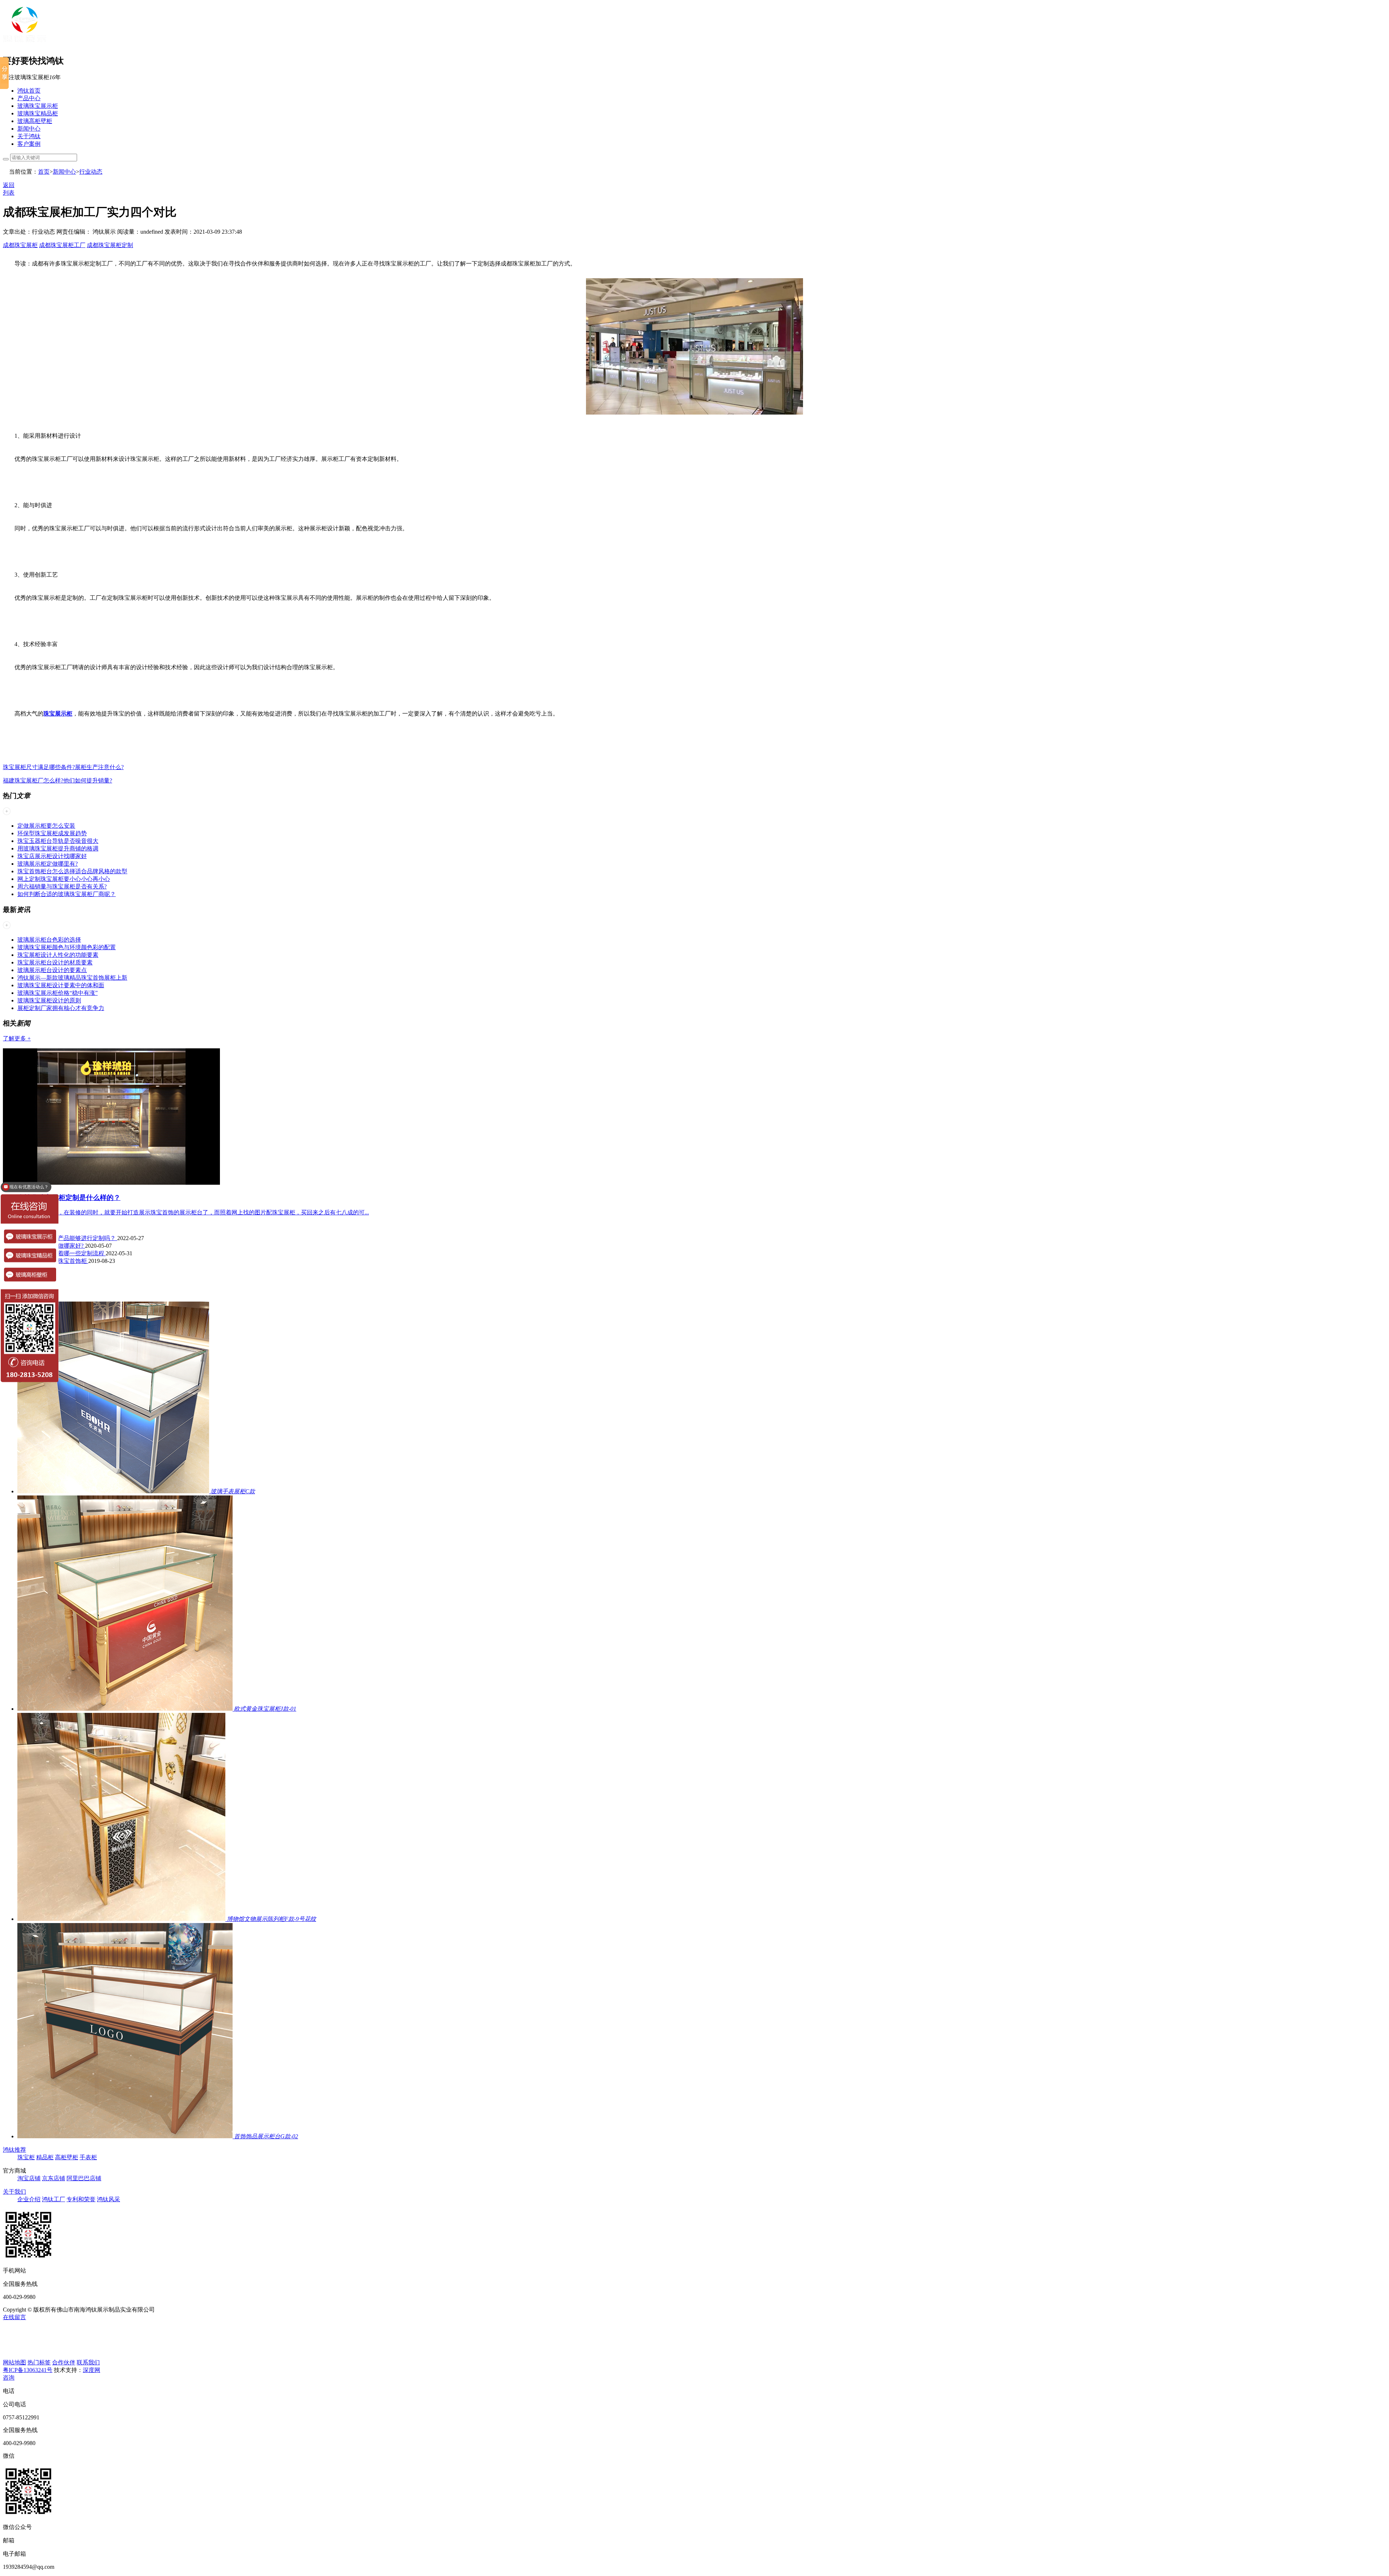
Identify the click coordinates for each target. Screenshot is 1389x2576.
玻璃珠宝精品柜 (38, 113)
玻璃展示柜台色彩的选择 (49, 940)
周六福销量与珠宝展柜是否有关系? (62, 886)
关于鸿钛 (29, 136)
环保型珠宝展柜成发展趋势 (52, 833)
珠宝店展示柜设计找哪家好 (52, 856)
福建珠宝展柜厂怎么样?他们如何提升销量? (58, 780)
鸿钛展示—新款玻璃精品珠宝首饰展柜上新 (72, 978)
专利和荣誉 (81, 2199)
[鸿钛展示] (25, 44)
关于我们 (14, 2192)
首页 (44, 172)
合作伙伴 (64, 2362)
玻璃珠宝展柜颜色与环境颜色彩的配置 (67, 947)
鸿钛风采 (109, 2199)
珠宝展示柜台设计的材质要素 (55, 962)
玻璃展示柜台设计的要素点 (52, 970)
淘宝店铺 (29, 2178)
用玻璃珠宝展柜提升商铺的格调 (58, 848)
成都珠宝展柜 (20, 245)
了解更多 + (17, 1038)
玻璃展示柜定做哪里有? (48, 864)
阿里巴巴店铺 (84, 2178)
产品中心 (29, 98)
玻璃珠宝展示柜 (38, 106)
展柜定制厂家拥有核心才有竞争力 (61, 1008)
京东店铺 (54, 2178)
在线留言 (14, 2317)
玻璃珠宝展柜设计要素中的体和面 (61, 985)
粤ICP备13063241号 (28, 2370)
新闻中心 (29, 129)
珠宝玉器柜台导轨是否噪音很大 (58, 841)
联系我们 (88, 2362)
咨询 (9, 2378)
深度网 (92, 2370)
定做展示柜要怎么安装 (46, 826)
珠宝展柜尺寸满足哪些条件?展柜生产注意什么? (63, 767)
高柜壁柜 (67, 2157)
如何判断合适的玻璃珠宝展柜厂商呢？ (67, 894)
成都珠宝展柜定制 (110, 245)
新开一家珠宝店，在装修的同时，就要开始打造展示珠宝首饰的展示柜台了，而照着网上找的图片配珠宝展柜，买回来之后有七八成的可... (193, 1212)
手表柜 (88, 2157)
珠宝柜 (26, 2157)
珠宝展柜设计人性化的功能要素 (58, 955)
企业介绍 (29, 2199)
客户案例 (29, 144)
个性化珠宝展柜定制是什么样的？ (69, 1198)
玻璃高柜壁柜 (35, 121)
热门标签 (39, 2362)
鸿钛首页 (29, 91)
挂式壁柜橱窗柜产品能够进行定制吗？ (67, 1238)
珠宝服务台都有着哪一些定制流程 (61, 1253)
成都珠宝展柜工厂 (62, 245)
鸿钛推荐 (14, 2150)
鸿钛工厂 (54, 2199)
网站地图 (14, 2362)
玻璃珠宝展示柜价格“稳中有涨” (58, 993)
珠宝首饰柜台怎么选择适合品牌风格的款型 (72, 871)
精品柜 (45, 2157)
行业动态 (91, 172)
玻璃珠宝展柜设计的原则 (49, 1000)
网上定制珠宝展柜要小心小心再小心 (64, 879)
